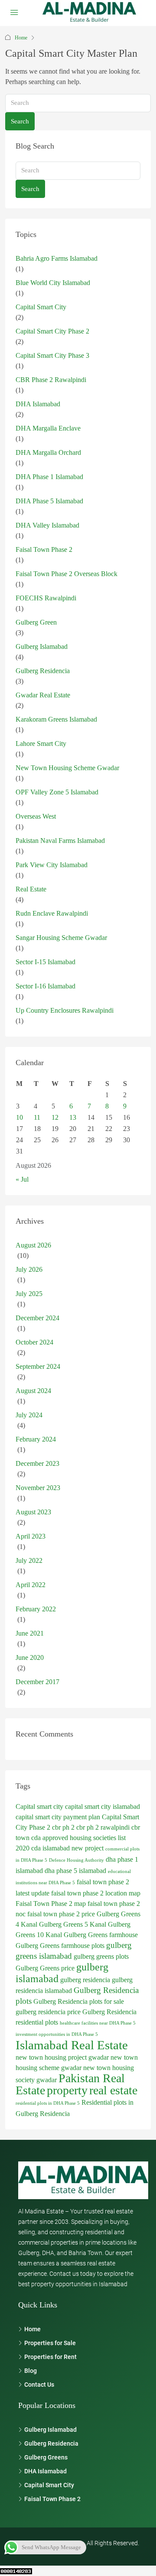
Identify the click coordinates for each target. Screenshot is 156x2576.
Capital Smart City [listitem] (49, 2485)
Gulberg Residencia (43, 671)
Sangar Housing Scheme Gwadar (61, 938)
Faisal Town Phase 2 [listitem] (52, 2499)
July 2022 (29, 1560)
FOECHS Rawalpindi (46, 598)
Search (20, 121)
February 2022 (36, 1609)
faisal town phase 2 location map (96, 1893)
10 (19, 1117)
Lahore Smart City (41, 744)
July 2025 (29, 1294)
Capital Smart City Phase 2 (52, 331)
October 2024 (34, 1342)
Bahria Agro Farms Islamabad (57, 258)
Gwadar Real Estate (43, 695)
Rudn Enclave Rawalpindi (52, 913)
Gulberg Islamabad (42, 646)
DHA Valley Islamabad (47, 525)
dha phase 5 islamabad (75, 1871)
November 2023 (38, 1488)
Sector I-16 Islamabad (45, 986)
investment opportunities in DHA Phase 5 (57, 2034)
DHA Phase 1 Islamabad (49, 477)
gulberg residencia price (48, 2012)
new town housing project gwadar (62, 2057)
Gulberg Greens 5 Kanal (73, 1924)
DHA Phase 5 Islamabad (49, 501)
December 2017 (37, 1682)
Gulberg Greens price (45, 1968)
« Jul (22, 1179)
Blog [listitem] (31, 2371)
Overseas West (36, 816)
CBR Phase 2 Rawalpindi (51, 380)
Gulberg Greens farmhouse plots (60, 1946)
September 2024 (38, 1366)
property (67, 2090)
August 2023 (33, 1512)
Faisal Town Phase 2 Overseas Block (67, 574)
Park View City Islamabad (52, 865)
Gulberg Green (36, 622)
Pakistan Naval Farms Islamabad (60, 841)
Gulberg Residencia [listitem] (51, 2443)
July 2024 (29, 1415)
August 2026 (33, 1245)
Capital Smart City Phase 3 (52, 355)
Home (21, 38)
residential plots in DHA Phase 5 (48, 2103)
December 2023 (37, 1463)
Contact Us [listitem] (39, 2385)
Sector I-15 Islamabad (45, 962)
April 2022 (31, 1585)
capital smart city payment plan (58, 1817)
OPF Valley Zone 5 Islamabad (57, 792)
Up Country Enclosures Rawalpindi (65, 1010)
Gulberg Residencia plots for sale (79, 2001)
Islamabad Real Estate (72, 2045)
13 (73, 1117)
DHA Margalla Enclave (48, 428)
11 (37, 1117)
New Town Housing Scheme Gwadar (67, 768)
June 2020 (30, 1657)
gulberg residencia (85, 1980)
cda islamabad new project (67, 1848)
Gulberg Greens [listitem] (46, 2457)
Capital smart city (39, 1806)
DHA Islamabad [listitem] (45, 2471)
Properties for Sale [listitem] (50, 2343)
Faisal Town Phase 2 (44, 549)
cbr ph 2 (63, 1827)
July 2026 (29, 1269)
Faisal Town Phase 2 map (51, 1904)
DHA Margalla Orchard (48, 452)
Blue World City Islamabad (53, 283)
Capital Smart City (41, 307)
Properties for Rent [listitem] (50, 2357)
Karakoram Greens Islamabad (56, 719)
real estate (113, 2090)
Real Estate (31, 889)
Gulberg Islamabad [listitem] (50, 2430)
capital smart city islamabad (102, 1806)
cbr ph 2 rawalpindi (103, 1827)
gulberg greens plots (101, 1956)
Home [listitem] (32, 2329)
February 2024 (36, 1439)
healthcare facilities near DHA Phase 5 (98, 2023)
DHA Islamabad (38, 404)
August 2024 (33, 1391)
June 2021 (30, 1633)
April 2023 (31, 1536)
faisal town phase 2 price (61, 1914)
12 (55, 1117)
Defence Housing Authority (76, 1860)
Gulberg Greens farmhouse (101, 1935)
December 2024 (37, 1318)
